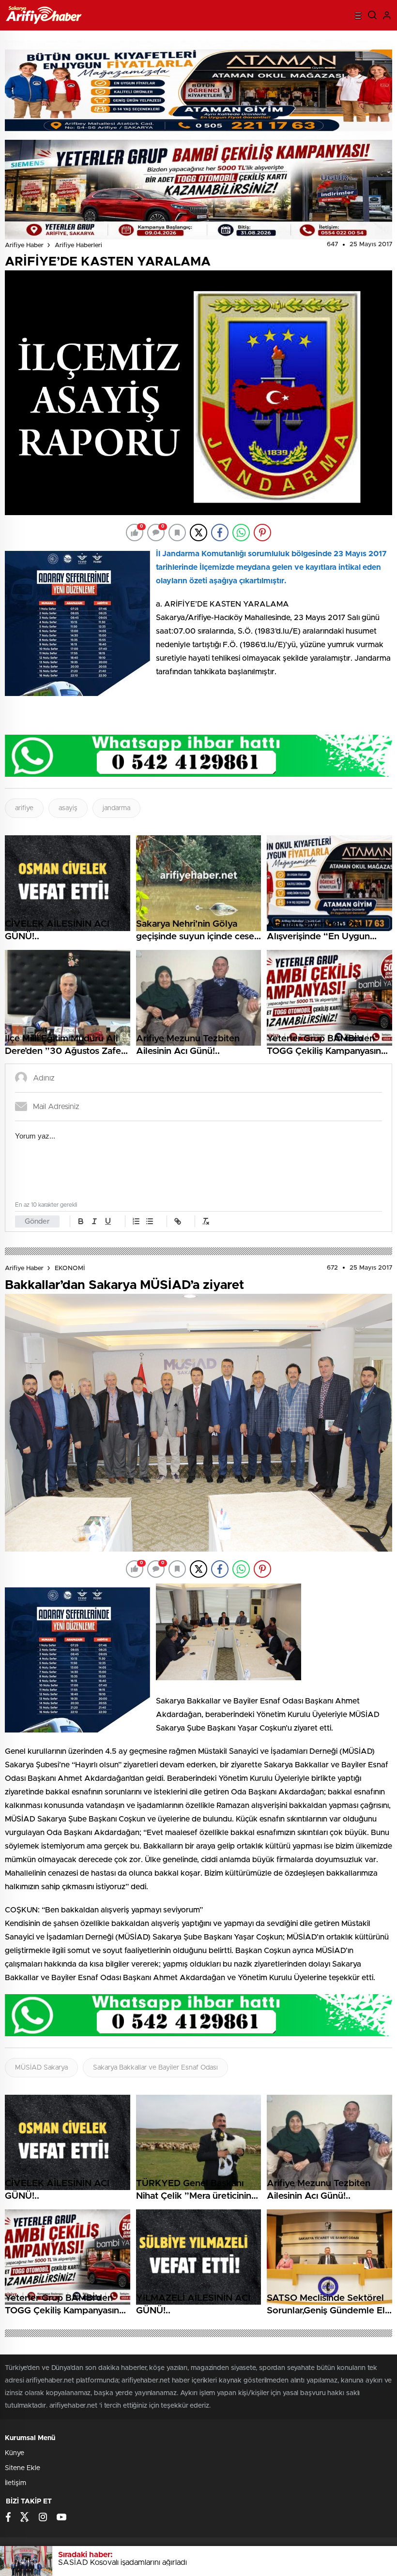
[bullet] (150, 1221)
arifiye (24, 808)
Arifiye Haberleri (78, 245)
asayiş (68, 808)
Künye (15, 2453)
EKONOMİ (70, 1268)
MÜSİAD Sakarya (41, 2068)
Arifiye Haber (24, 245)
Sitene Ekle (23, 2468)
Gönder (37, 1221)
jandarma (116, 808)
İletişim (15, 2483)
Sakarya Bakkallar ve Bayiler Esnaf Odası (155, 2068)
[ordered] (136, 1221)
